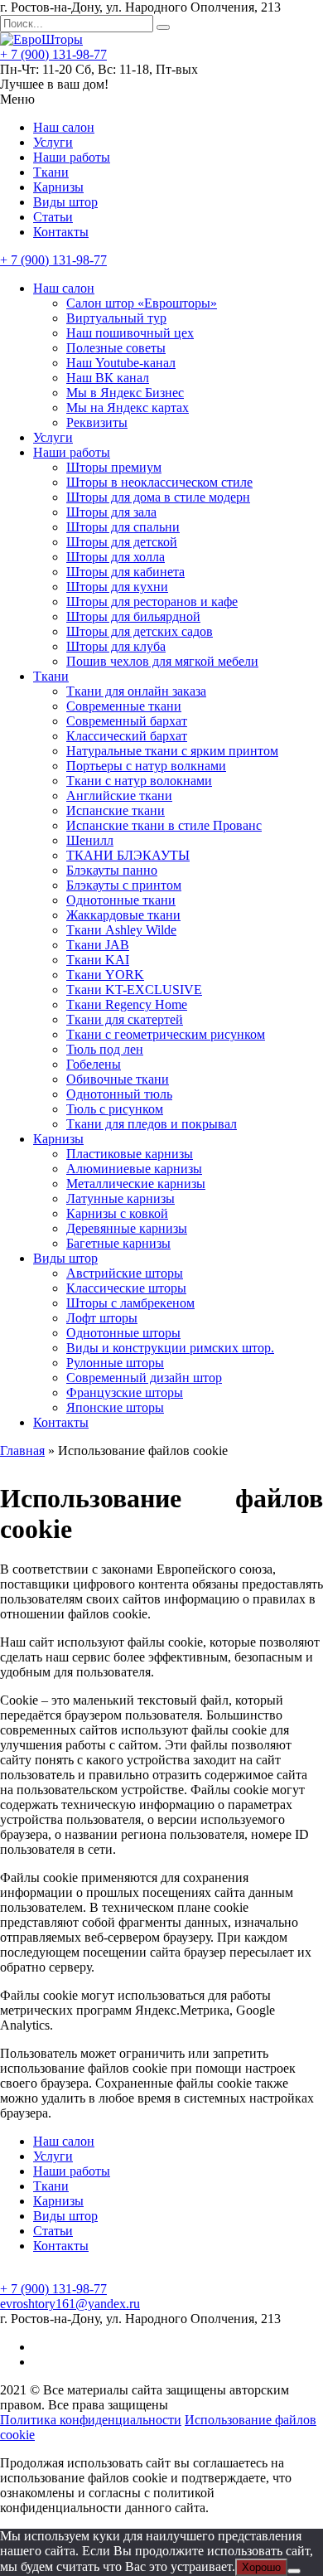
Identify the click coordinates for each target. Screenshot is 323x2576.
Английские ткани (119, 796)
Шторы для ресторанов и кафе (152, 602)
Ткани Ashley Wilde (121, 930)
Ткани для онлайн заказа (136, 691)
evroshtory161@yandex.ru (70, 2304)
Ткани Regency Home (127, 1004)
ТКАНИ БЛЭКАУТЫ (128, 855)
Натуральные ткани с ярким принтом (172, 751)
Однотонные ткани (121, 900)
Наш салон (64, 127)
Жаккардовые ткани (123, 915)
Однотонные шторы (123, 1333)
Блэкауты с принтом (124, 885)
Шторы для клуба (116, 646)
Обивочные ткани (118, 1079)
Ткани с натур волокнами (139, 781)
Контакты (61, 232)
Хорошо (261, 2567)
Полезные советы (116, 348)
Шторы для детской (122, 542)
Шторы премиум (114, 467)
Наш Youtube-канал (121, 363)
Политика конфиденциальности (91, 2420)
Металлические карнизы (136, 1184)
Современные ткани (124, 706)
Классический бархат (127, 736)
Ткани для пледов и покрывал (152, 1124)
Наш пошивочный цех (130, 333)
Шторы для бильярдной (133, 616)
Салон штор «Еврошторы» (142, 303)
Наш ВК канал (108, 378)
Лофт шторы (102, 1318)
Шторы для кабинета (125, 572)
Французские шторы (125, 1392)
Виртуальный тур (116, 318)
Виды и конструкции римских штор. (170, 1348)
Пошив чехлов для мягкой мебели (162, 661)
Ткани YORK (105, 975)
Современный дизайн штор (144, 1378)
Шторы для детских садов (140, 631)
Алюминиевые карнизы (134, 1169)
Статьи (53, 217)
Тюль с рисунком (115, 1109)
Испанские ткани (116, 810)
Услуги (53, 142)
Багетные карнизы (118, 1243)
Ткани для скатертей (125, 1019)
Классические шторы (126, 1288)
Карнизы (58, 187)
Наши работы (72, 157)
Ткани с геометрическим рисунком (166, 1034)
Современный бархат (127, 721)
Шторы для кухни (117, 587)
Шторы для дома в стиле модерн (158, 497)
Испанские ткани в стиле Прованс (164, 825)
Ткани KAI (98, 960)
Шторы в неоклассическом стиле (159, 482)
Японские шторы (115, 1407)
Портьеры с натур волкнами (146, 766)
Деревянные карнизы (127, 1228)
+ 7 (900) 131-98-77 (53, 54)
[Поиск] (163, 27)
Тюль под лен (105, 1049)
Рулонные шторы (115, 1363)
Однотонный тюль (119, 1094)
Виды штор (65, 202)
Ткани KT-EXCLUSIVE (134, 990)
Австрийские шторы (125, 1273)
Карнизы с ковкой (117, 1213)
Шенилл (90, 840)
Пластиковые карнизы (130, 1154)
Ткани (51, 172)
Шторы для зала (111, 512)
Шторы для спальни (123, 527)
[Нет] (294, 2571)
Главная (22, 1451)
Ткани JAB (98, 945)
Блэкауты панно (112, 870)
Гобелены (94, 1064)
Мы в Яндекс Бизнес (125, 393)
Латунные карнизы (121, 1198)
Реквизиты (97, 422)
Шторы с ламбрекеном (130, 1303)
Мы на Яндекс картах (128, 408)
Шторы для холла (116, 557)
